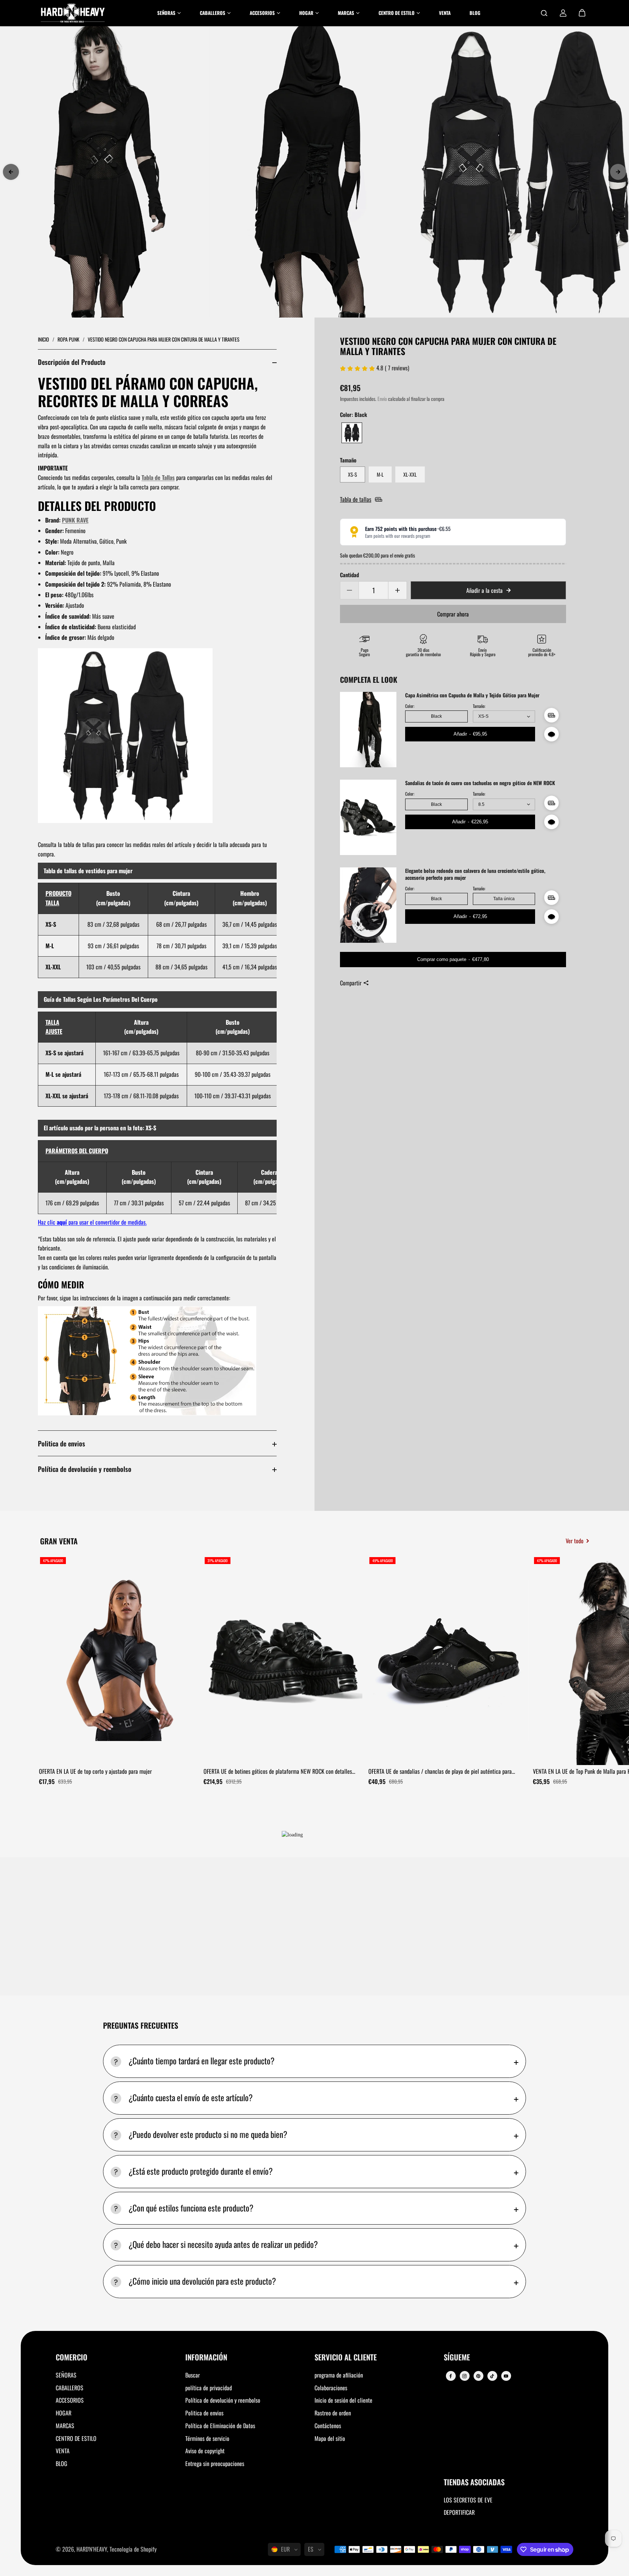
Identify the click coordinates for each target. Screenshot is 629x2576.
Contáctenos (328, 2426)
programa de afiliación (339, 2375)
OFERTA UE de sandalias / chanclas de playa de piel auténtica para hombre (440, 1772)
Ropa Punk (69, 339)
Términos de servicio (207, 2438)
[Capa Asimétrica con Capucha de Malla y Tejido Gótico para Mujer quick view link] (551, 734)
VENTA (63, 2451)
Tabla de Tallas (158, 477)
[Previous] (11, 172)
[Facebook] (451, 2376)
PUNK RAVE (75, 520)
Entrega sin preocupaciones (215, 2463)
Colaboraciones (331, 2388)
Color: (410, 706)
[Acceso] (563, 13)
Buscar (193, 2375)
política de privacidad (209, 2388)
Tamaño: (479, 706)
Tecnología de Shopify (133, 2549)
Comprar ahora (453, 614)
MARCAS (65, 2426)
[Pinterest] (478, 2376)
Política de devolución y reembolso (85, 1469)
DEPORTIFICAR (459, 2512)
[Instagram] (464, 2376)
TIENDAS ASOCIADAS (474, 2483)
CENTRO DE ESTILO (76, 2438)
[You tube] (506, 2376)
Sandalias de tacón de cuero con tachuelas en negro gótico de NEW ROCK (480, 783)
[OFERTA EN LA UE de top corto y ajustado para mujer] (119, 1660)
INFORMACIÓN (206, 2358)
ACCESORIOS (70, 2400)
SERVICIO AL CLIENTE (346, 2358)
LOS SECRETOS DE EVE (468, 2500)
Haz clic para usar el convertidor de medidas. (92, 1222)
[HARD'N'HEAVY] (73, 13)
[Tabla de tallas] (551, 715)
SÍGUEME (457, 2358)
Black (436, 716)
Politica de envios (62, 1443)
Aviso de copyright (205, 2451)
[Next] (618, 172)
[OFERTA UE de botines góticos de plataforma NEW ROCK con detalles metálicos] (283, 1660)
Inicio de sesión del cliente (343, 2400)
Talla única (504, 899)
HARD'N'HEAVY (92, 2549)
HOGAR (64, 2413)
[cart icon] (582, 13)
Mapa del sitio (330, 2438)
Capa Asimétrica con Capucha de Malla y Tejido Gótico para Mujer (472, 695)
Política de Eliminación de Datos (220, 2426)
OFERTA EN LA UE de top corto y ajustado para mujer (95, 1771)
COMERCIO (72, 2358)
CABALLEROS (70, 2388)
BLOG (62, 2463)
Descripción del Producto (72, 362)
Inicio (44, 339)
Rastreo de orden (333, 2413)
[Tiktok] (492, 2376)
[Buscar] (544, 13)
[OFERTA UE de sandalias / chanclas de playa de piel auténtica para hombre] (448, 1660)
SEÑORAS (66, 2375)
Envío (382, 399)
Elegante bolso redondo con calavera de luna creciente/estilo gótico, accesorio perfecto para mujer (475, 874)
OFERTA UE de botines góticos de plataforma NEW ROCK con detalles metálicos (278, 1772)
